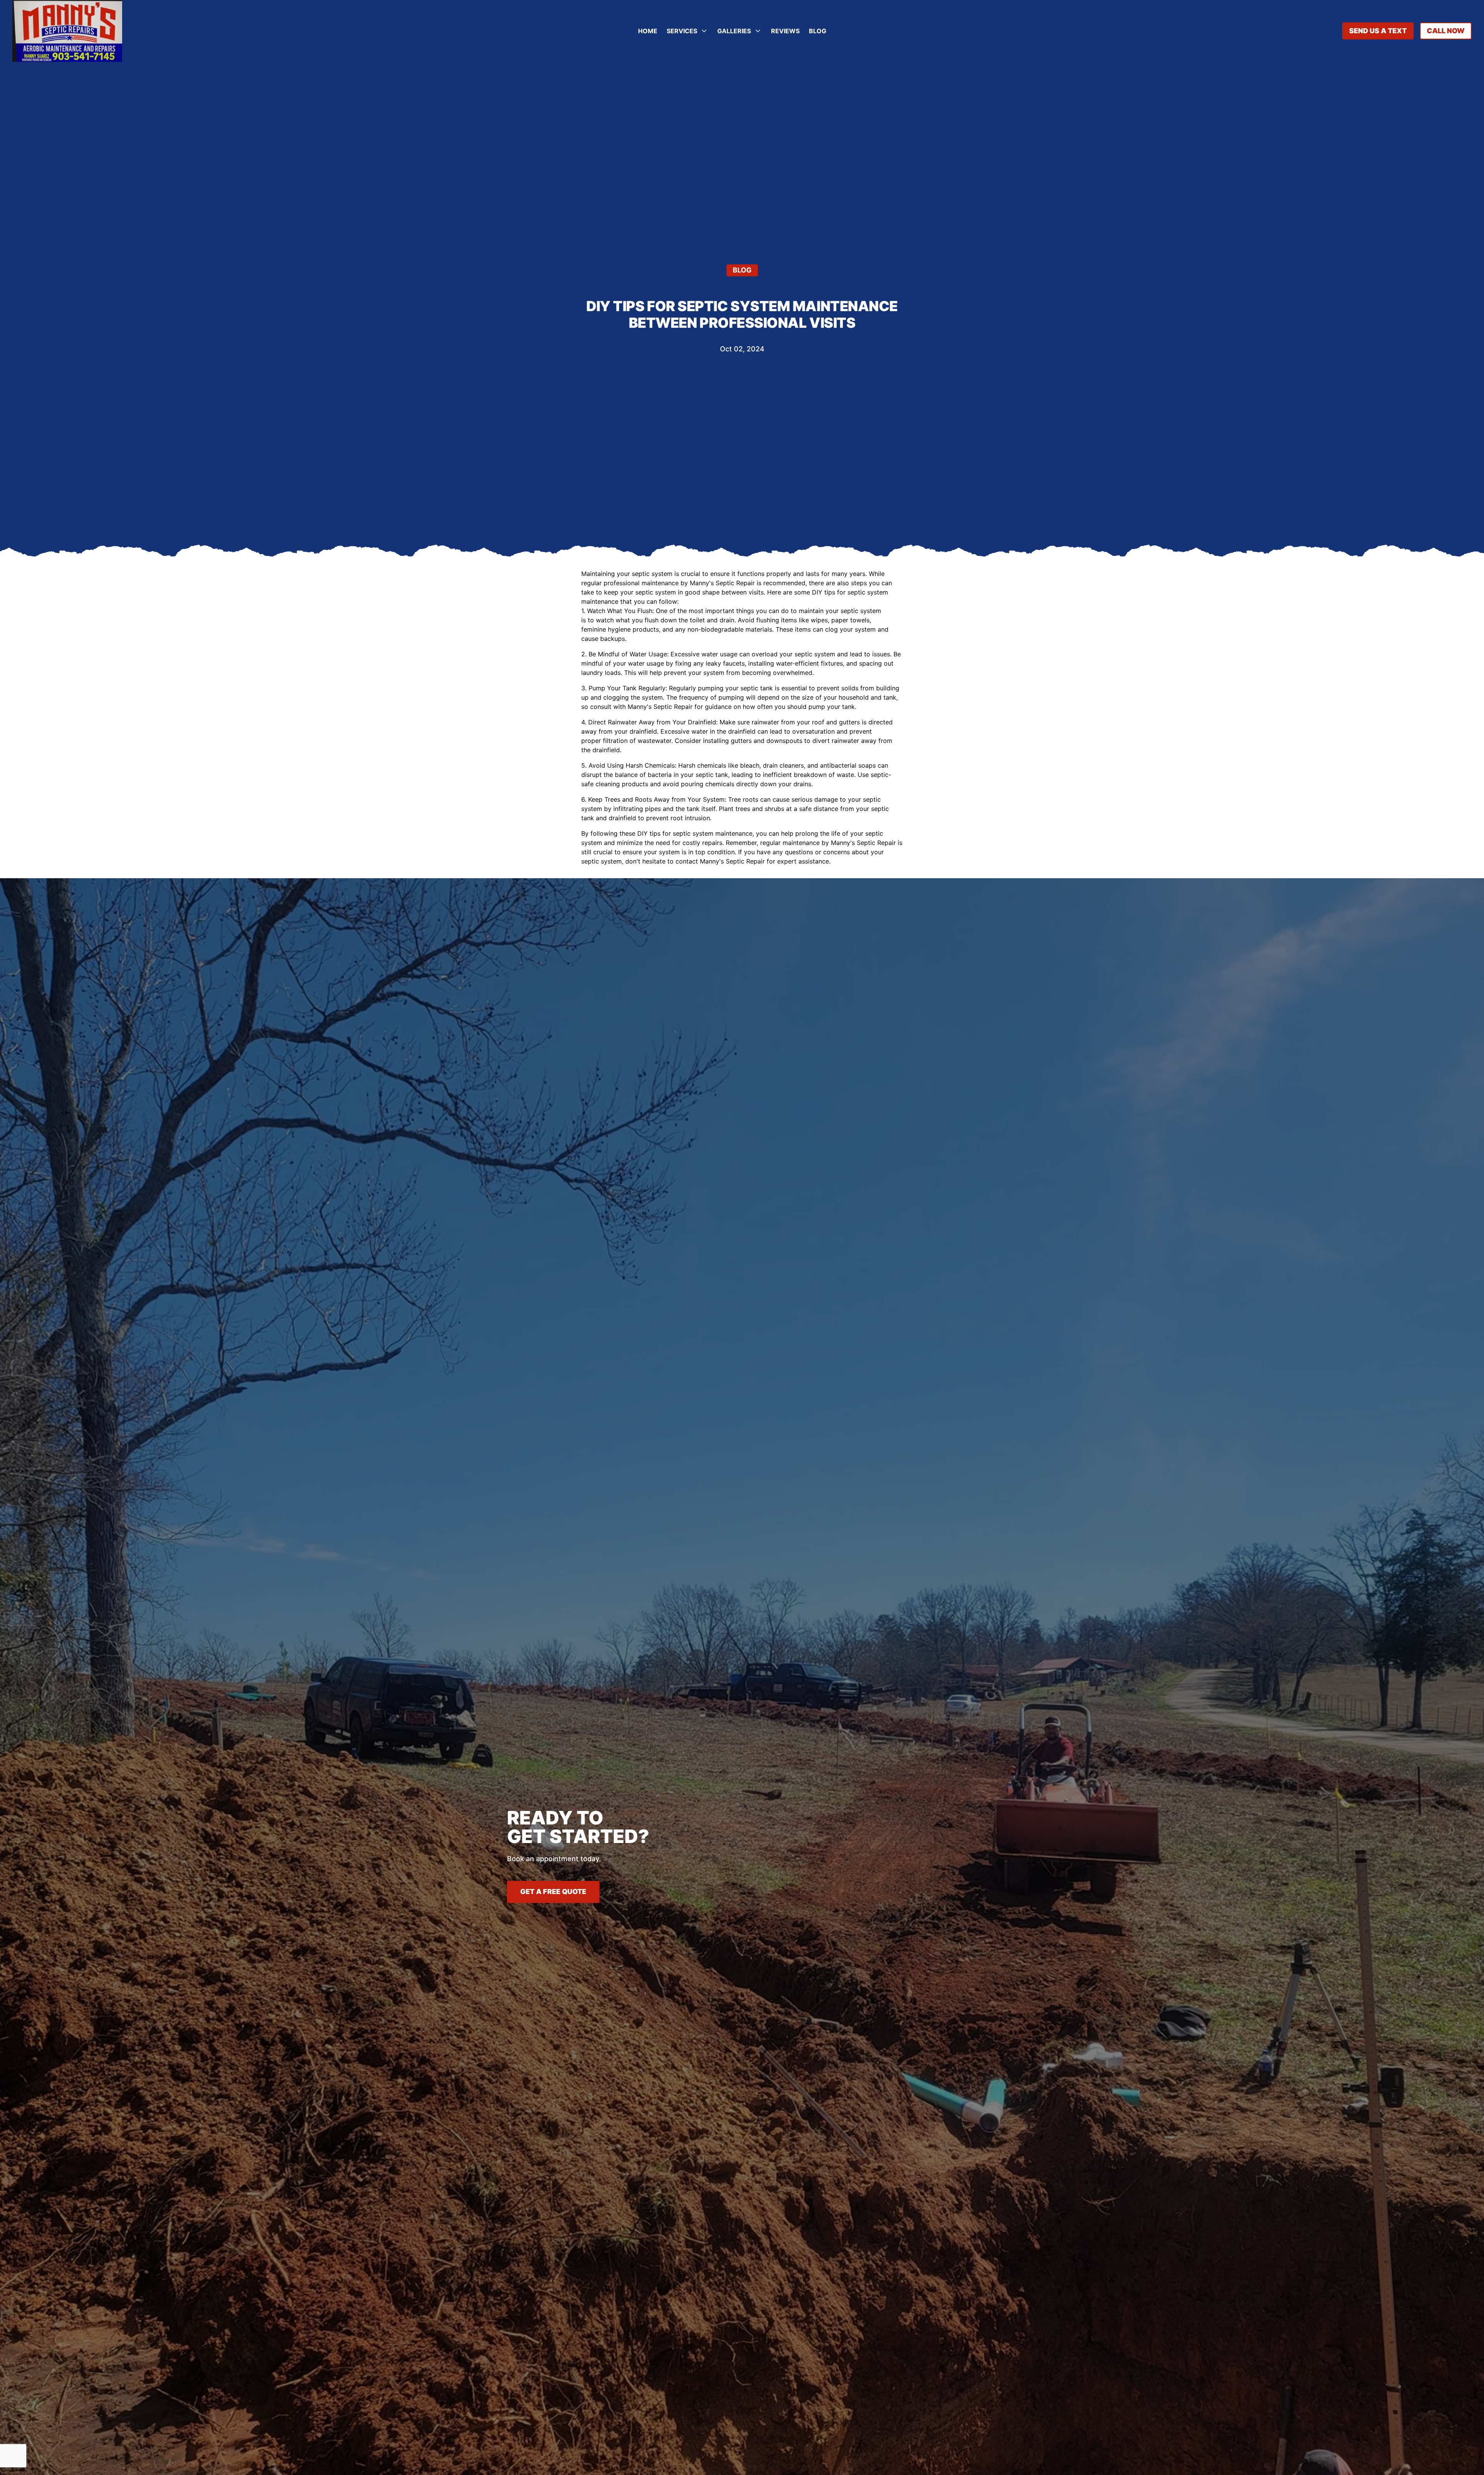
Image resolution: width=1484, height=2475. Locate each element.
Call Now (1446, 31)
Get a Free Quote (553, 1892)
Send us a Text (1378, 31)
